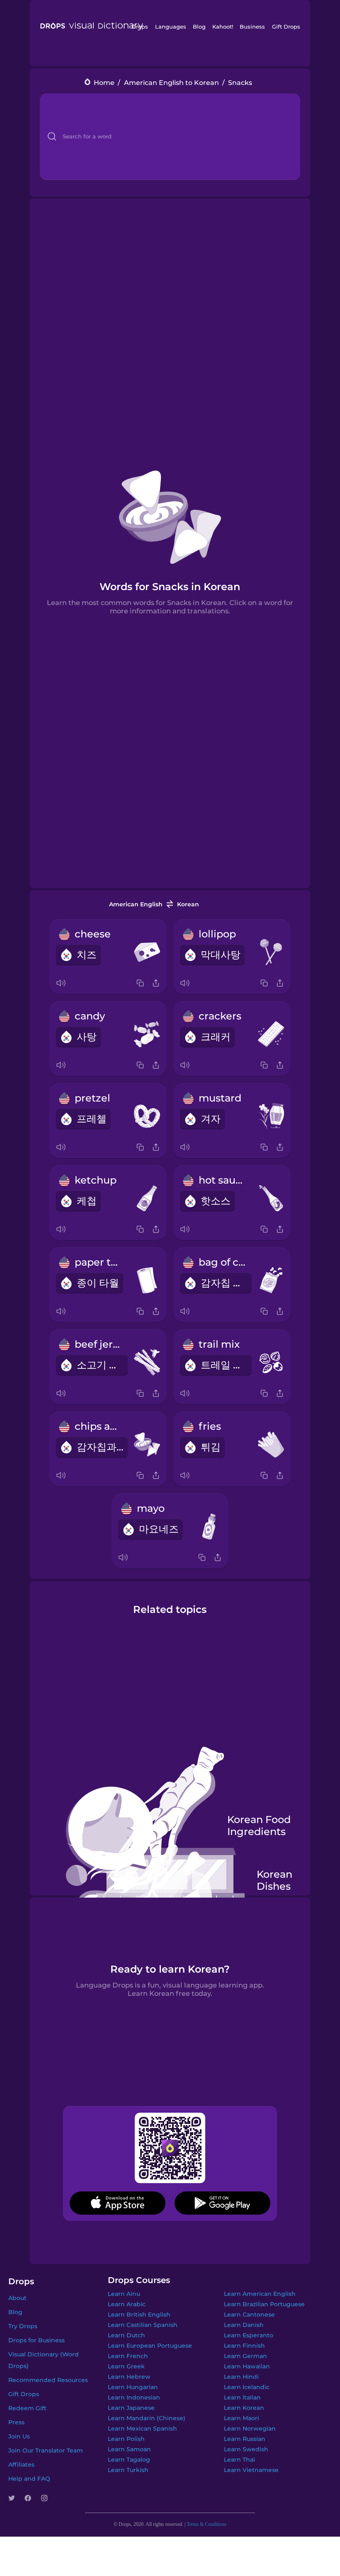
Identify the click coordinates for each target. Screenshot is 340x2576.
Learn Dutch (126, 2335)
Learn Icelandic (247, 2387)
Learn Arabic (127, 2304)
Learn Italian (242, 2397)
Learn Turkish (128, 2470)
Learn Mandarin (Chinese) (147, 2418)
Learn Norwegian (250, 2428)
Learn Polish (126, 2439)
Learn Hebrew (129, 2377)
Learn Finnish (244, 2346)
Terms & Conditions (206, 2524)
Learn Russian (245, 2439)
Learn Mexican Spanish (142, 2428)
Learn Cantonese (249, 2315)
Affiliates (21, 2465)
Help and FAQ (29, 2479)
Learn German (245, 2356)
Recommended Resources (48, 2380)
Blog (199, 27)
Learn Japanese (131, 2408)
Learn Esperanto (249, 2335)
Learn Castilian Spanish (143, 2325)
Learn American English (260, 2294)
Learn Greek (126, 2366)
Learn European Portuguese (150, 2346)
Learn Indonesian (134, 2397)
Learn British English (139, 2315)
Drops (140, 27)
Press (16, 2422)
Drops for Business (36, 2340)
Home (104, 83)
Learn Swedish (246, 2449)
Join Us (19, 2436)
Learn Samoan (129, 2449)
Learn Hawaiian (247, 2366)
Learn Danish (244, 2325)
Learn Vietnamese (251, 2470)
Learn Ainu (124, 2294)
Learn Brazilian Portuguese (264, 2304)
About (17, 2298)
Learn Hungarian (133, 2387)
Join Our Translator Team (46, 2450)
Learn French (128, 2356)
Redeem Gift (27, 2408)
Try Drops (23, 2326)
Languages (171, 27)
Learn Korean (244, 2408)
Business (252, 27)
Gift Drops (286, 27)
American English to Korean (171, 83)
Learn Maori (242, 2418)
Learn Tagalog (129, 2460)
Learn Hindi (241, 2377)
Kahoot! (223, 27)
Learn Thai (239, 2460)
